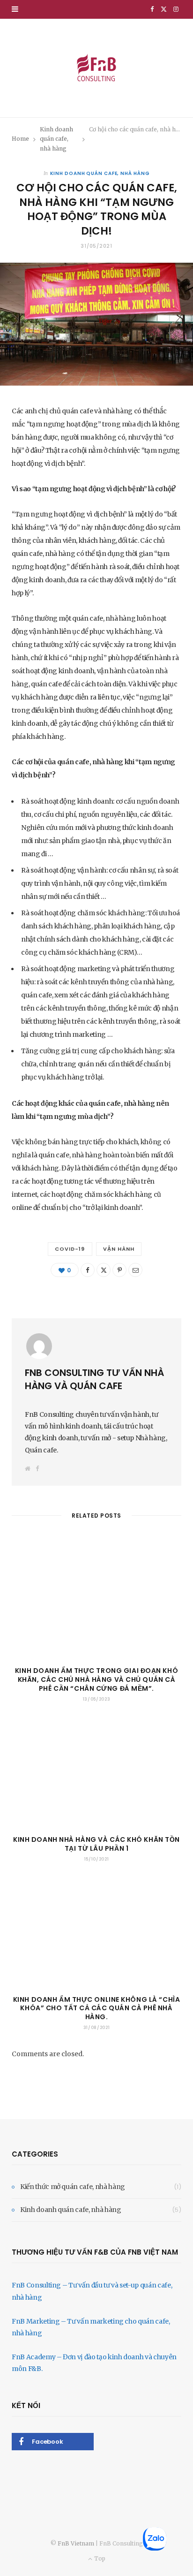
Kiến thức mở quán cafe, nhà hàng (73, 2187)
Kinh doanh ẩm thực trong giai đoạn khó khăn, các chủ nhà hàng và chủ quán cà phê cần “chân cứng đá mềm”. (96, 1679)
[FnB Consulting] (96, 68)
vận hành (119, 1249)
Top (99, 2558)
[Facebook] (88, 1270)
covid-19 (70, 1249)
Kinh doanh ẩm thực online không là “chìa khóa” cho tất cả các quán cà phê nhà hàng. (96, 2008)
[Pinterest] (119, 1270)
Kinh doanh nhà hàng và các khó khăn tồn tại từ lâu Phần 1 (96, 1844)
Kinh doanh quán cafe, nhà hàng (100, 173)
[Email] (135, 1270)
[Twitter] (104, 1270)
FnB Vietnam (76, 2543)
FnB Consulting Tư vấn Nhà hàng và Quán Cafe (94, 1379)
